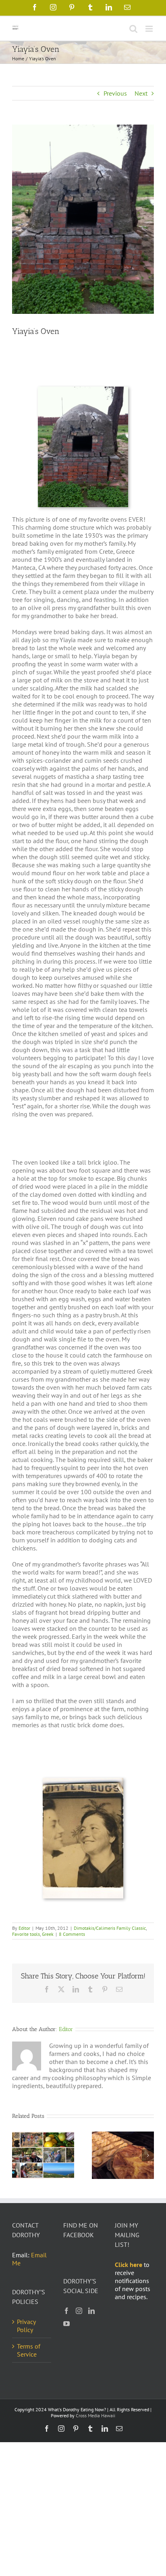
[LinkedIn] (91, 2311)
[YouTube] (66, 2324)
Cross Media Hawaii (95, 2415)
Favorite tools (26, 1934)
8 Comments (72, 1934)
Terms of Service (29, 2350)
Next (141, 93)
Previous (115, 93)
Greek (48, 1934)
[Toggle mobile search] (133, 29)
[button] (18, 2155)
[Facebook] (66, 2311)
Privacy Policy (26, 2326)
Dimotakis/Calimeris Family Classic (110, 1928)
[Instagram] (79, 2311)
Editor (24, 1928)
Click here (129, 2265)
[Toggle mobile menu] (150, 29)
